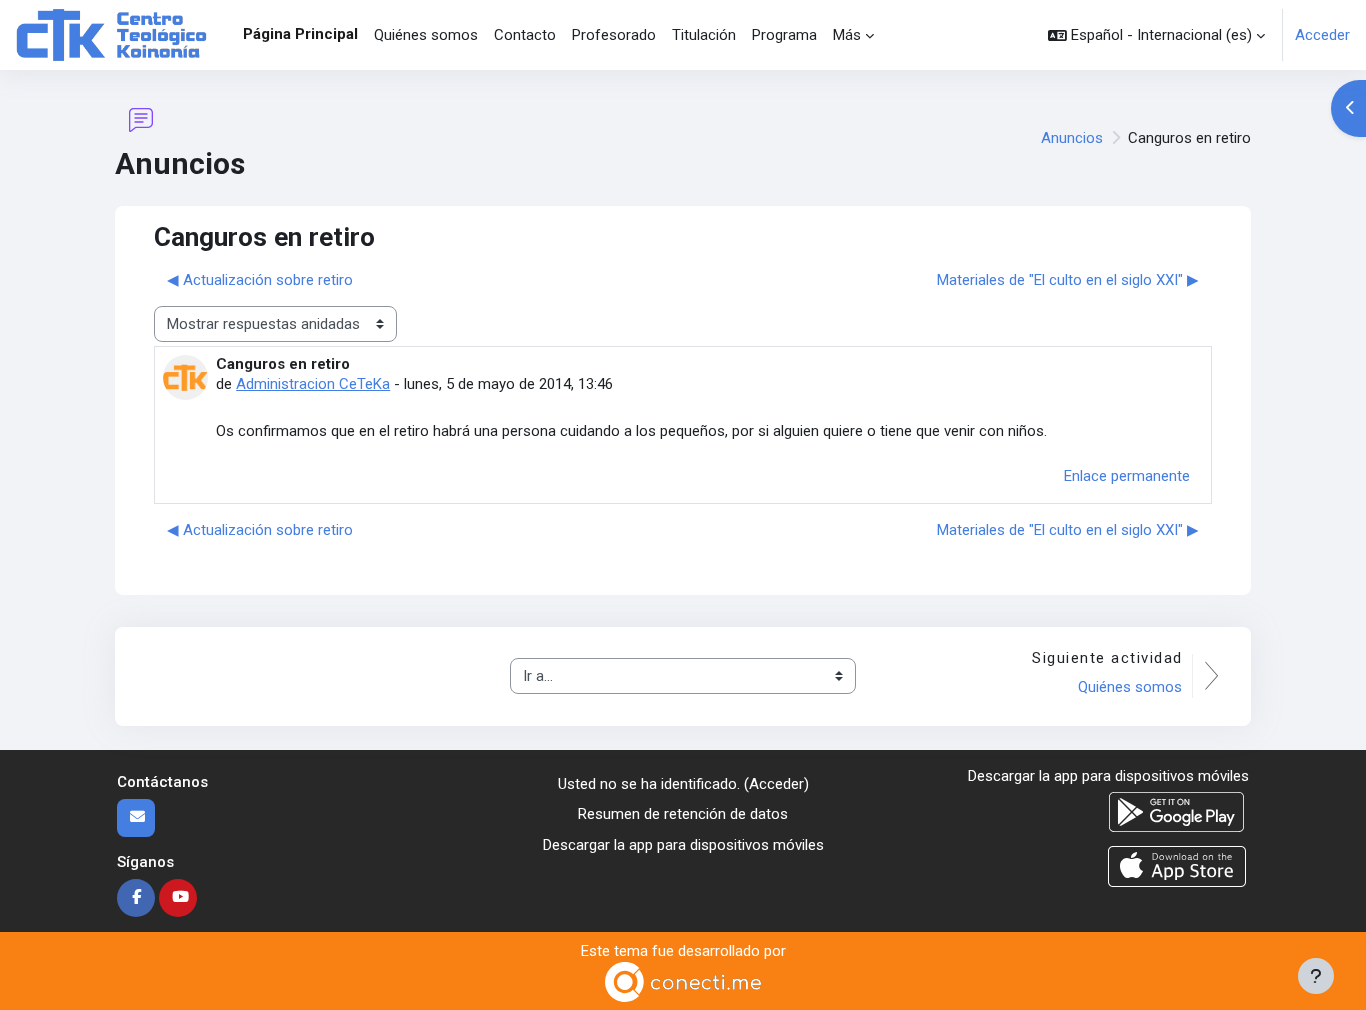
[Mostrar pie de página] (1316, 976)
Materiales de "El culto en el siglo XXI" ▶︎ (1068, 280)
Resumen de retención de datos (683, 814)
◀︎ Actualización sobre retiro (260, 280)
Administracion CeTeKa (313, 384)
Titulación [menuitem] (704, 35)
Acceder (1322, 35)
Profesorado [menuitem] (614, 35)
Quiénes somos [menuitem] (426, 35)
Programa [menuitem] (784, 35)
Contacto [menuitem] (525, 35)
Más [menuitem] (847, 35)
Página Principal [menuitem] (300, 34)
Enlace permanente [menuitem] (1127, 476)
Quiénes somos (1130, 687)
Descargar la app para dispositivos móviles (683, 845)
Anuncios (1072, 138)
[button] (1156, 35)
